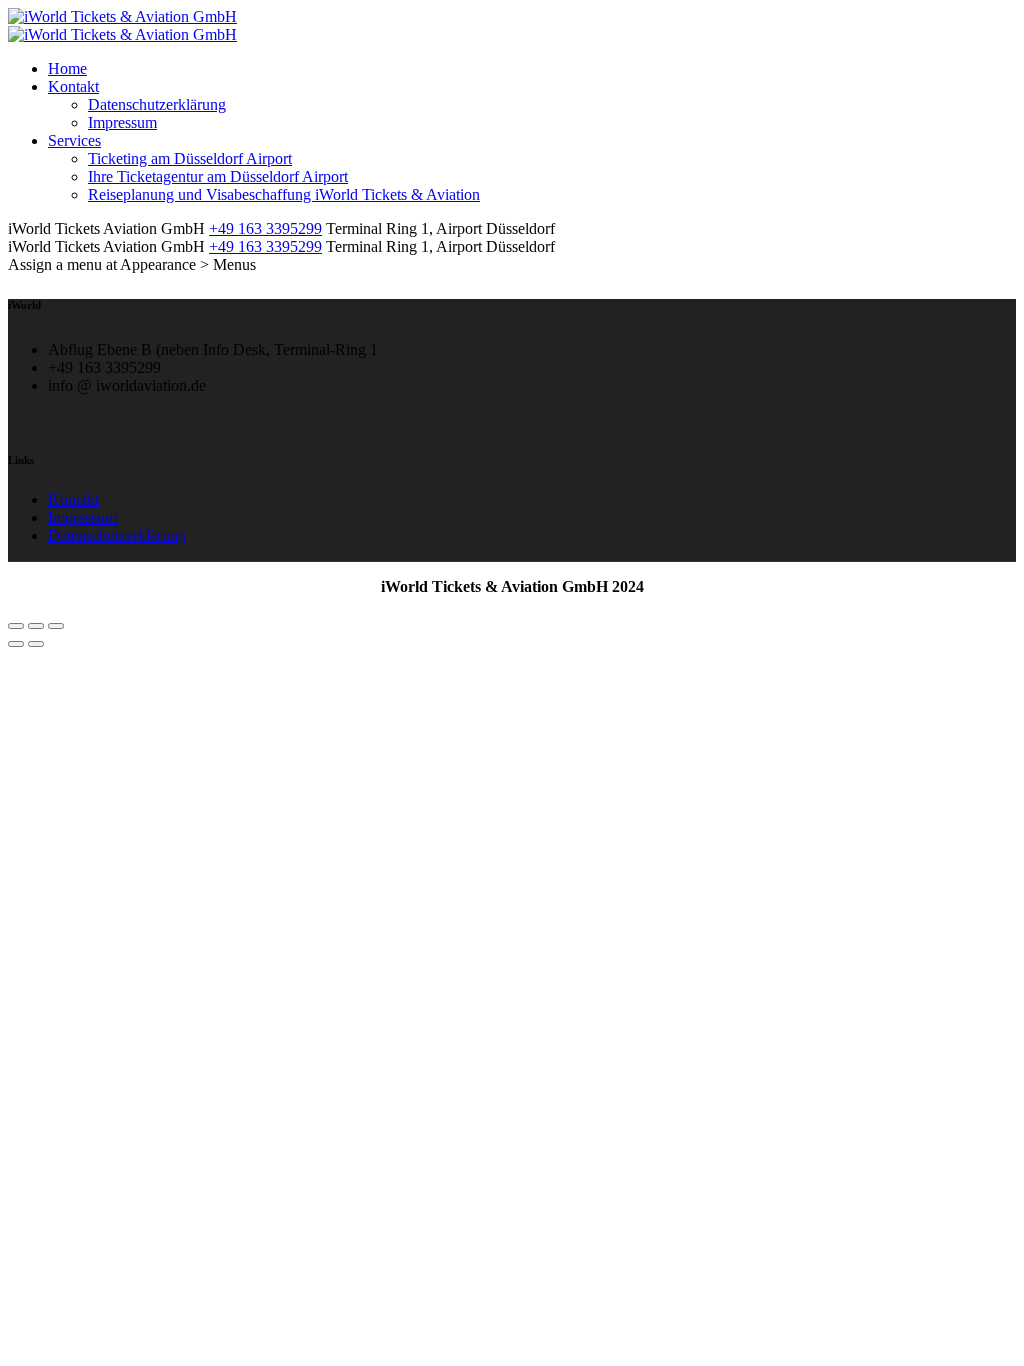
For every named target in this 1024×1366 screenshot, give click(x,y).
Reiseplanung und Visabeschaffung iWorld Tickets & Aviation (284, 194)
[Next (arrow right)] (36, 644)
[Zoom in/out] (56, 626)
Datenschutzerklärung (157, 104)
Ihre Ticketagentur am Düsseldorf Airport (218, 176)
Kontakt (73, 86)
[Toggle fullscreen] (36, 626)
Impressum (122, 122)
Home (67, 68)
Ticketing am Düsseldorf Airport (190, 158)
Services (74, 140)
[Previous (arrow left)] (16, 644)
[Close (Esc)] (16, 626)
